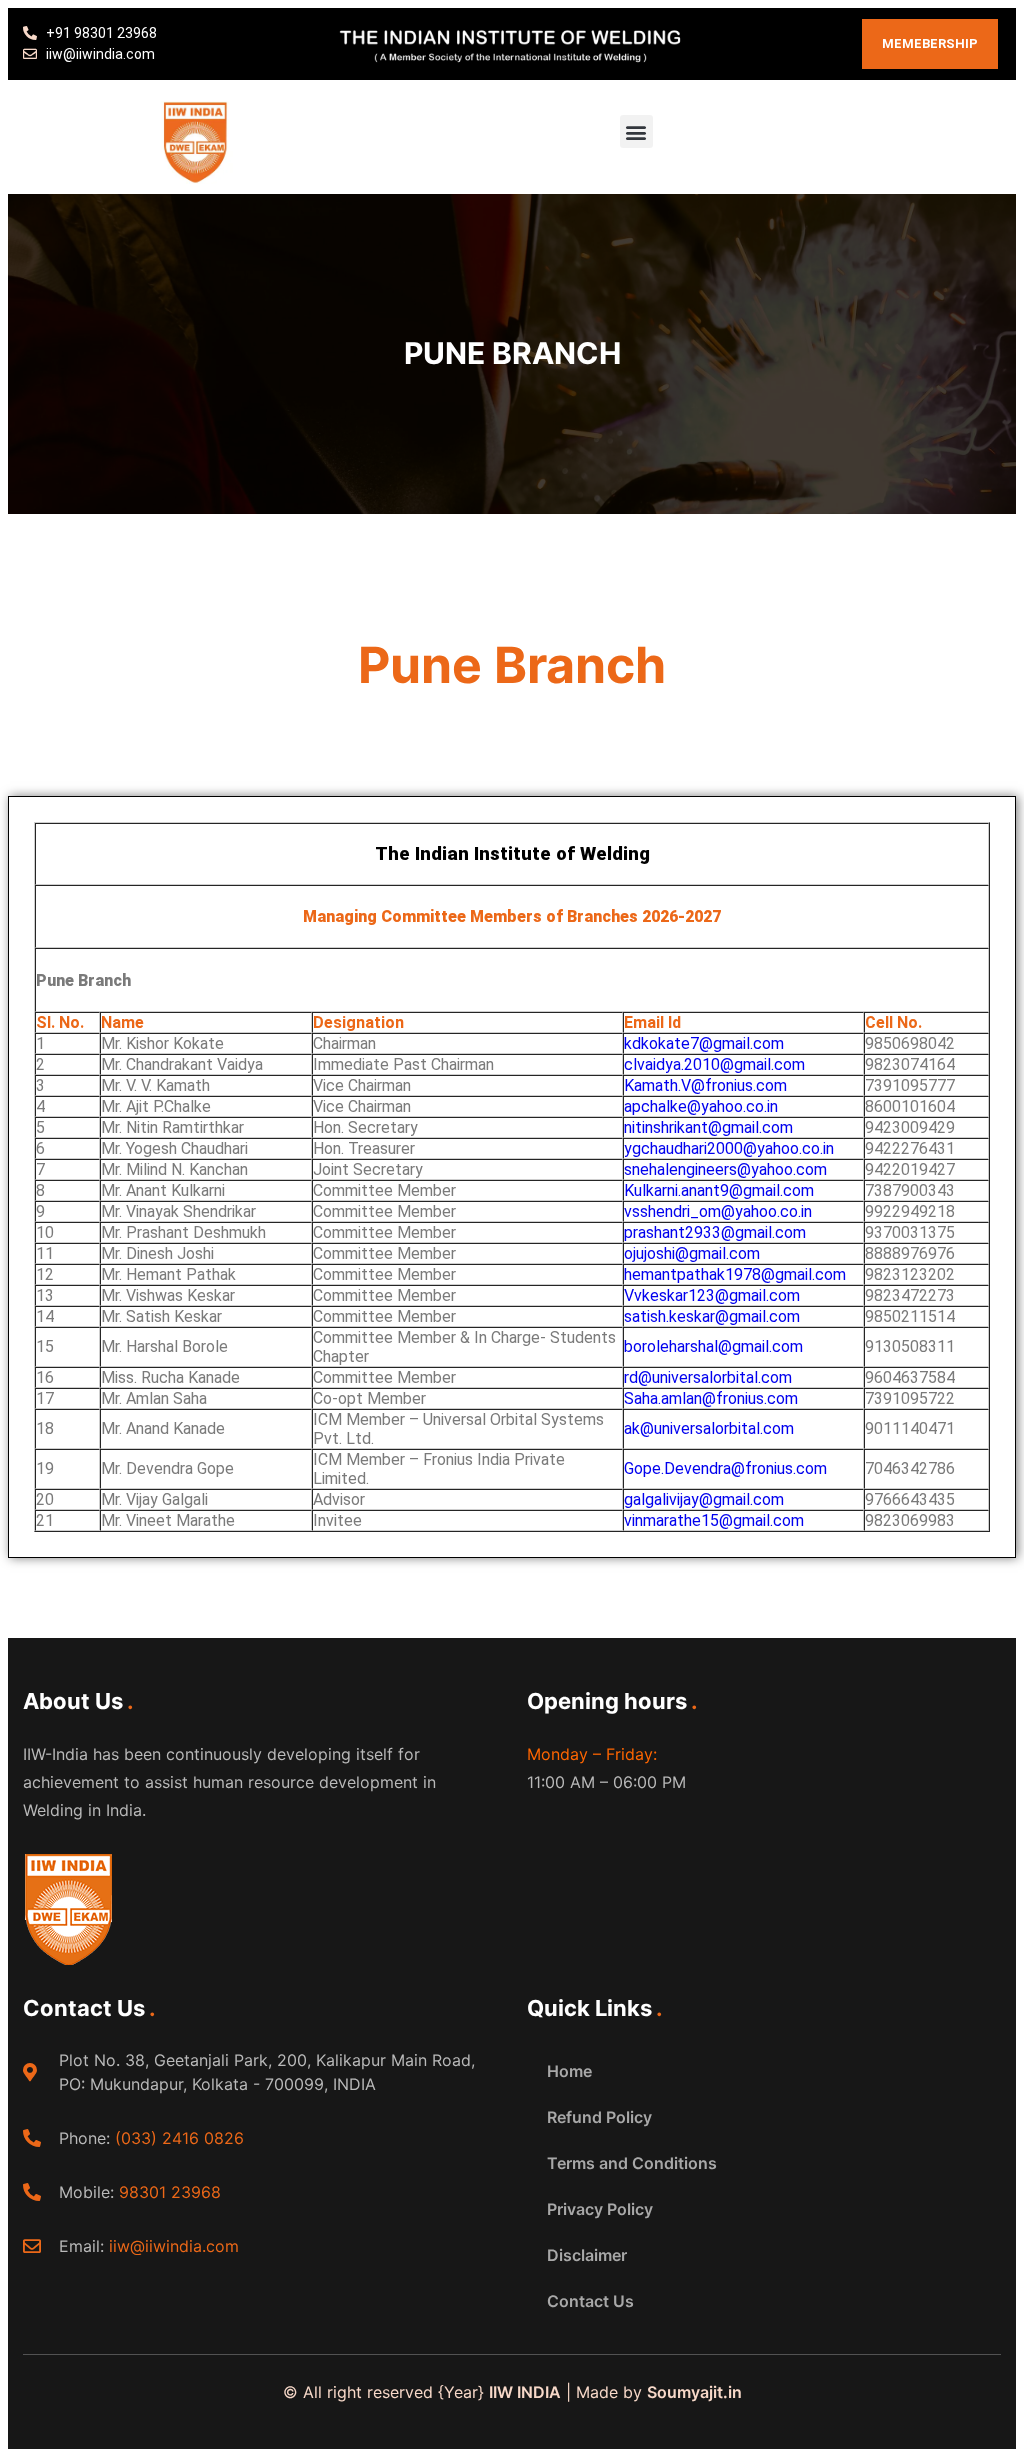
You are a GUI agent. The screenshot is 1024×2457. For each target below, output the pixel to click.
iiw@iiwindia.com (174, 2246)
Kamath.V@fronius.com (705, 1085)
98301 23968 (170, 2192)
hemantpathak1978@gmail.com (735, 1274)
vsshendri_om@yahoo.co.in (718, 1211)
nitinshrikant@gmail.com (708, 1127)
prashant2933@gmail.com (715, 1232)
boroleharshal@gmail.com (713, 1346)
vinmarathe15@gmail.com (714, 1520)
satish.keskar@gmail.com (712, 1316)
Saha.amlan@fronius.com (711, 1398)
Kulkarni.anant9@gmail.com (719, 1190)
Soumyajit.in (694, 2392)
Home (569, 2071)
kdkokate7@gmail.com (704, 1043)
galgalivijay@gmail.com (704, 1499)
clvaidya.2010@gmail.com (714, 1064)
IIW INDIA (525, 2392)
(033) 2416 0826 (179, 2138)
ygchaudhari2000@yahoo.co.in (729, 1148)
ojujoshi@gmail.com (692, 1253)
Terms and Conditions (632, 2163)
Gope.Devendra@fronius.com (725, 1468)
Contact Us (590, 2301)
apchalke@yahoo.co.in (701, 1106)
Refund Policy (599, 2117)
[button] (636, 131)
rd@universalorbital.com (708, 1377)
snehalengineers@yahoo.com (725, 1169)
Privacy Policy (600, 2209)
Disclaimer (587, 2255)
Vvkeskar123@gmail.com (712, 1295)
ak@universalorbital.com (709, 1428)
